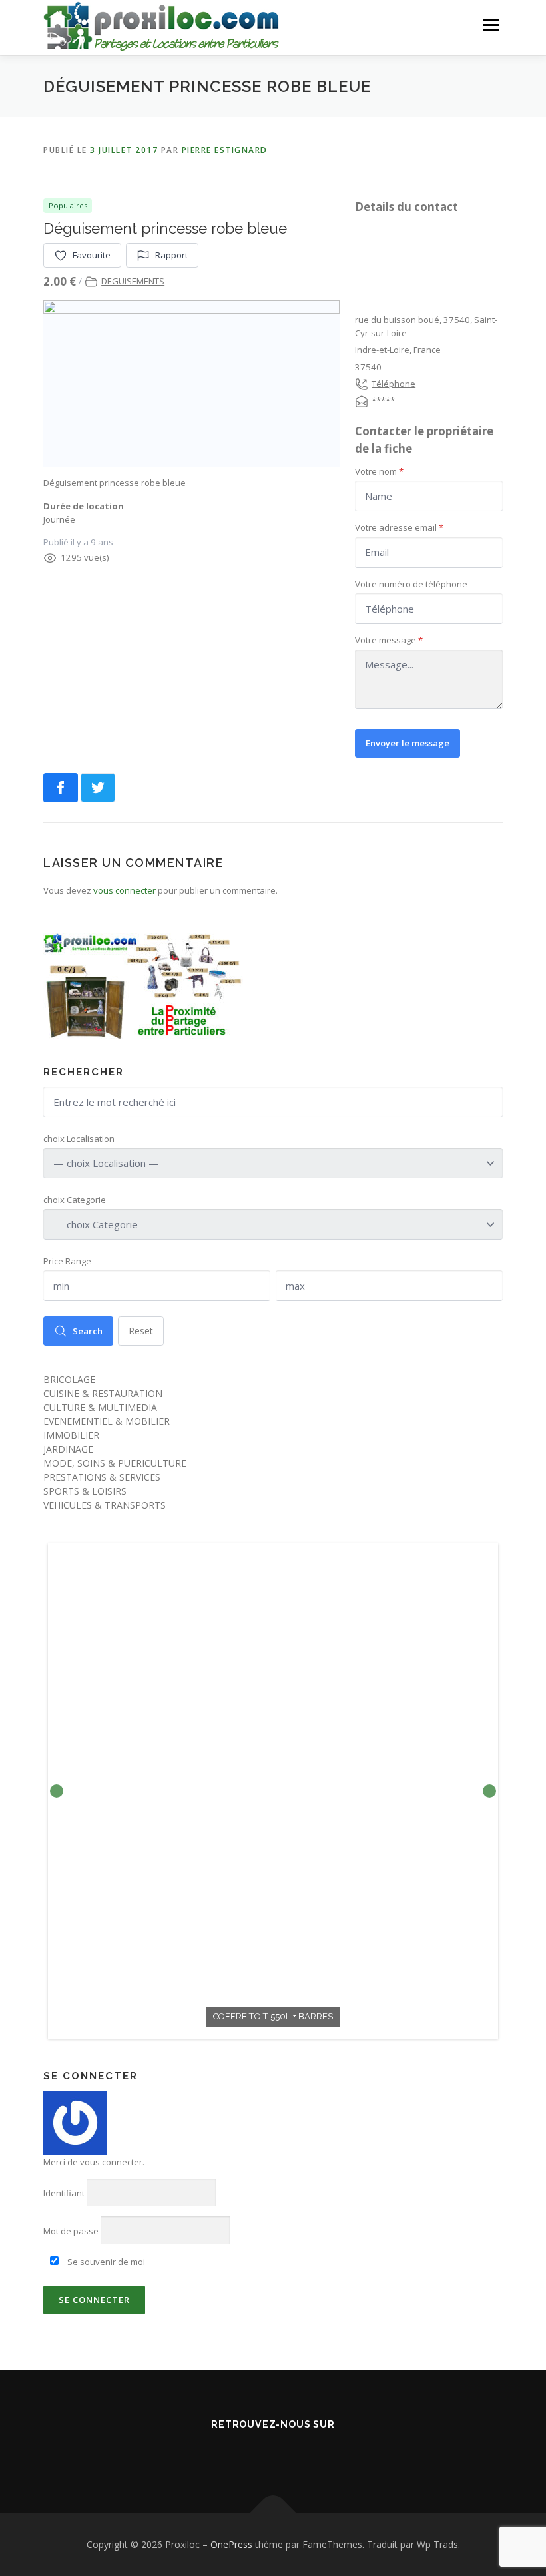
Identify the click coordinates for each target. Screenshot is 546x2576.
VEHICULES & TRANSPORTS (105, 1505)
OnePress (231, 2544)
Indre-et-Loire (382, 350)
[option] (273, 1791)
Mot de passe (71, 2231)
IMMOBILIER (71, 1435)
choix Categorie (75, 1200)
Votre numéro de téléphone (411, 584)
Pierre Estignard (225, 150)
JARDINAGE (68, 1449)
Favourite (92, 255)
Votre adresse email (399, 527)
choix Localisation (79, 1139)
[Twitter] (273, 2453)
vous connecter (125, 890)
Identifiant (64, 2193)
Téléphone (394, 384)
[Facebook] (236, 2453)
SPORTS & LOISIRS (85, 1491)
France (427, 350)
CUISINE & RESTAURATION (103, 1393)
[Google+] (310, 2453)
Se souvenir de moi (105, 2262)
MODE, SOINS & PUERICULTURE (115, 1463)
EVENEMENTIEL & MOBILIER (107, 1421)
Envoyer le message (408, 743)
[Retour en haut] (273, 2513)
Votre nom (379, 471)
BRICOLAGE (69, 1379)
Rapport (171, 255)
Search (88, 1331)
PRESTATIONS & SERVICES (102, 1477)
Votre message (389, 640)
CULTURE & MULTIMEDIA (100, 1407)
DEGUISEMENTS (133, 281)
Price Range (67, 1261)
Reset (141, 1331)
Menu (491, 25)
